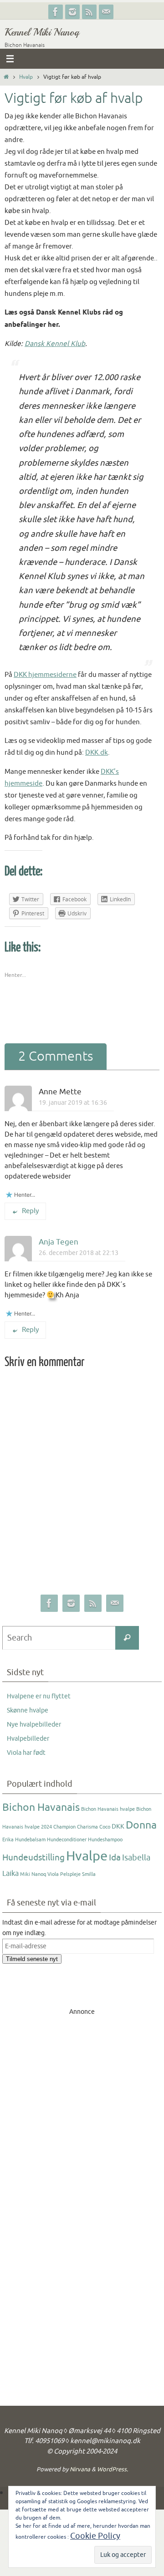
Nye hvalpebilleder (34, 1725)
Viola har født (26, 1753)
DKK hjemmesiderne (45, 675)
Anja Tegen (59, 1242)
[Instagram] (72, 12)
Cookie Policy (95, 2536)
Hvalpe (87, 1856)
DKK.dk (97, 752)
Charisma (87, 1827)
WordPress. (113, 2469)
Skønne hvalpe (28, 1710)
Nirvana (80, 2469)
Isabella (136, 1858)
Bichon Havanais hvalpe (108, 1809)
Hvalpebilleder (28, 1739)
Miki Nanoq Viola (39, 1874)
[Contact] (106, 12)
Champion (64, 1827)
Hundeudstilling (33, 1858)
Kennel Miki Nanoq (42, 32)
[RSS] (89, 12)
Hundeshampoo (105, 1840)
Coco (105, 1827)
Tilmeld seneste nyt (32, 1959)
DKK (118, 1827)
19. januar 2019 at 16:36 (73, 1103)
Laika (10, 1874)
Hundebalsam (30, 1840)
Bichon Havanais (41, 1807)
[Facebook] (56, 12)
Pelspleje (70, 1874)
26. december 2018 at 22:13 (79, 1253)
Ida (115, 1858)
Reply (30, 1211)
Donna (141, 1825)
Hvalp (26, 77)
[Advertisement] (82, 2099)
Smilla (89, 1874)
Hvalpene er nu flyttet (39, 1696)
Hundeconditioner (67, 1840)
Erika (8, 1840)
